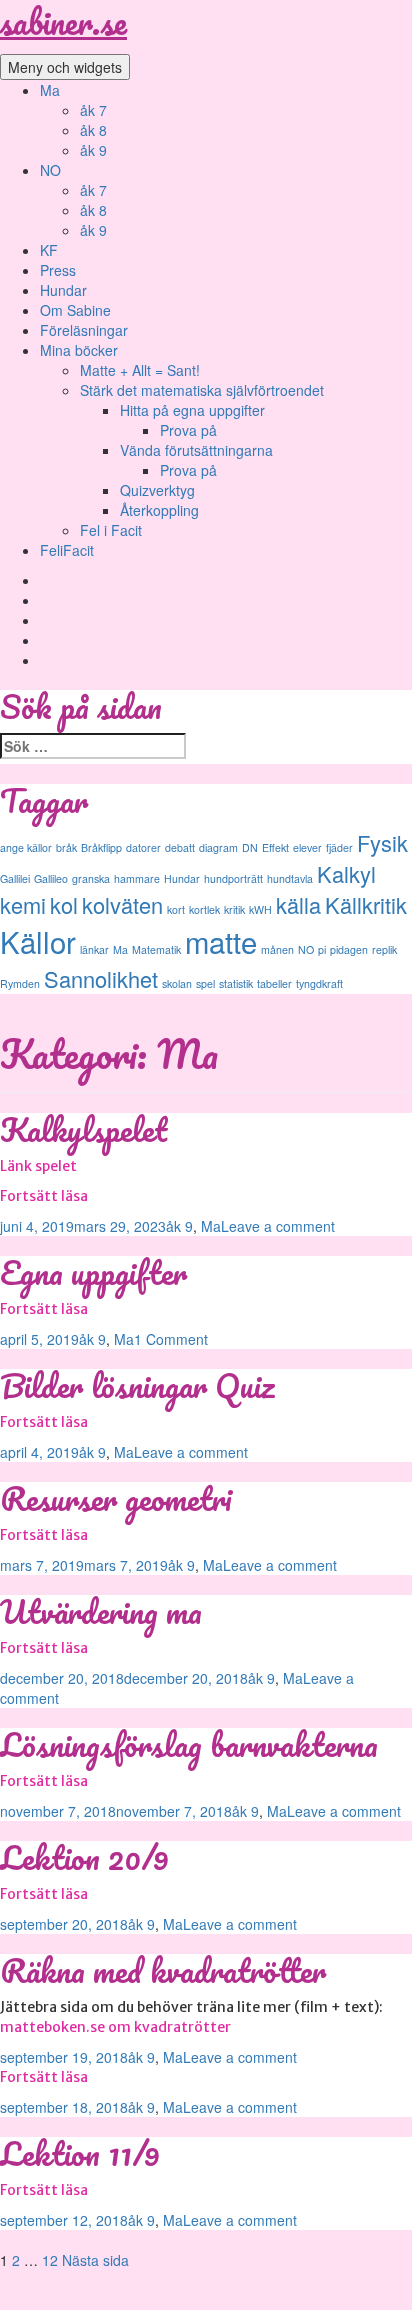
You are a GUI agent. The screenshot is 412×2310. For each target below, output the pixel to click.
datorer (143, 847)
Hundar (63, 290)
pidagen (349, 949)
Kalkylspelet (83, 1129)
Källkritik (366, 904)
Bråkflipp (101, 847)
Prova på (188, 430)
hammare (137, 878)
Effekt (275, 847)
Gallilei (15, 878)
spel (205, 983)
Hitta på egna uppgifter (192, 410)
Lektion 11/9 (80, 2153)
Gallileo (51, 878)
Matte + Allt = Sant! (140, 370)
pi (322, 949)
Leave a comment (278, 1226)
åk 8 (93, 130)
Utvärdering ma (101, 1611)
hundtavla (290, 878)
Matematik (156, 949)
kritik (234, 909)
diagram (218, 847)
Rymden (20, 983)
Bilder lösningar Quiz (137, 1385)
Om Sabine (75, 310)
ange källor (26, 847)
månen (277, 949)
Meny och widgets (65, 67)
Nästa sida (95, 2260)
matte (221, 941)
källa (298, 904)
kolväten (122, 904)
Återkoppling (159, 510)
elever (307, 847)
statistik (236, 983)
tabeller (274, 983)
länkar (94, 949)
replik (384, 949)
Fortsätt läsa (44, 1196)
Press (58, 270)
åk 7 (93, 110)
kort (176, 909)
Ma (50, 90)
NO (50, 170)
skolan (177, 983)
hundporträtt (233, 878)
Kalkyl (346, 873)
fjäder (339, 847)
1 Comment (171, 1339)
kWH (260, 909)
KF (49, 250)
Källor (38, 941)
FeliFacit (67, 550)
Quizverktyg (157, 490)
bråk (66, 847)
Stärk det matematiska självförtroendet (202, 390)
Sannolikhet (101, 978)
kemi (23, 904)
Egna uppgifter (93, 1272)
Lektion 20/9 (84, 1857)
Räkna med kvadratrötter (163, 1970)
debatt (180, 847)
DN (250, 847)
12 (50, 2260)
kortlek (204, 909)
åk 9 (93, 150)
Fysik (382, 842)
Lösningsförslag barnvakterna (189, 1744)
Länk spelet (38, 1166)
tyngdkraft (319, 983)
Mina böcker (79, 350)
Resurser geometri (115, 1498)
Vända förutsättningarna (196, 450)
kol (64, 904)
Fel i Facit (111, 530)
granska (91, 878)
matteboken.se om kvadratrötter (115, 2027)
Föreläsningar (84, 330)
